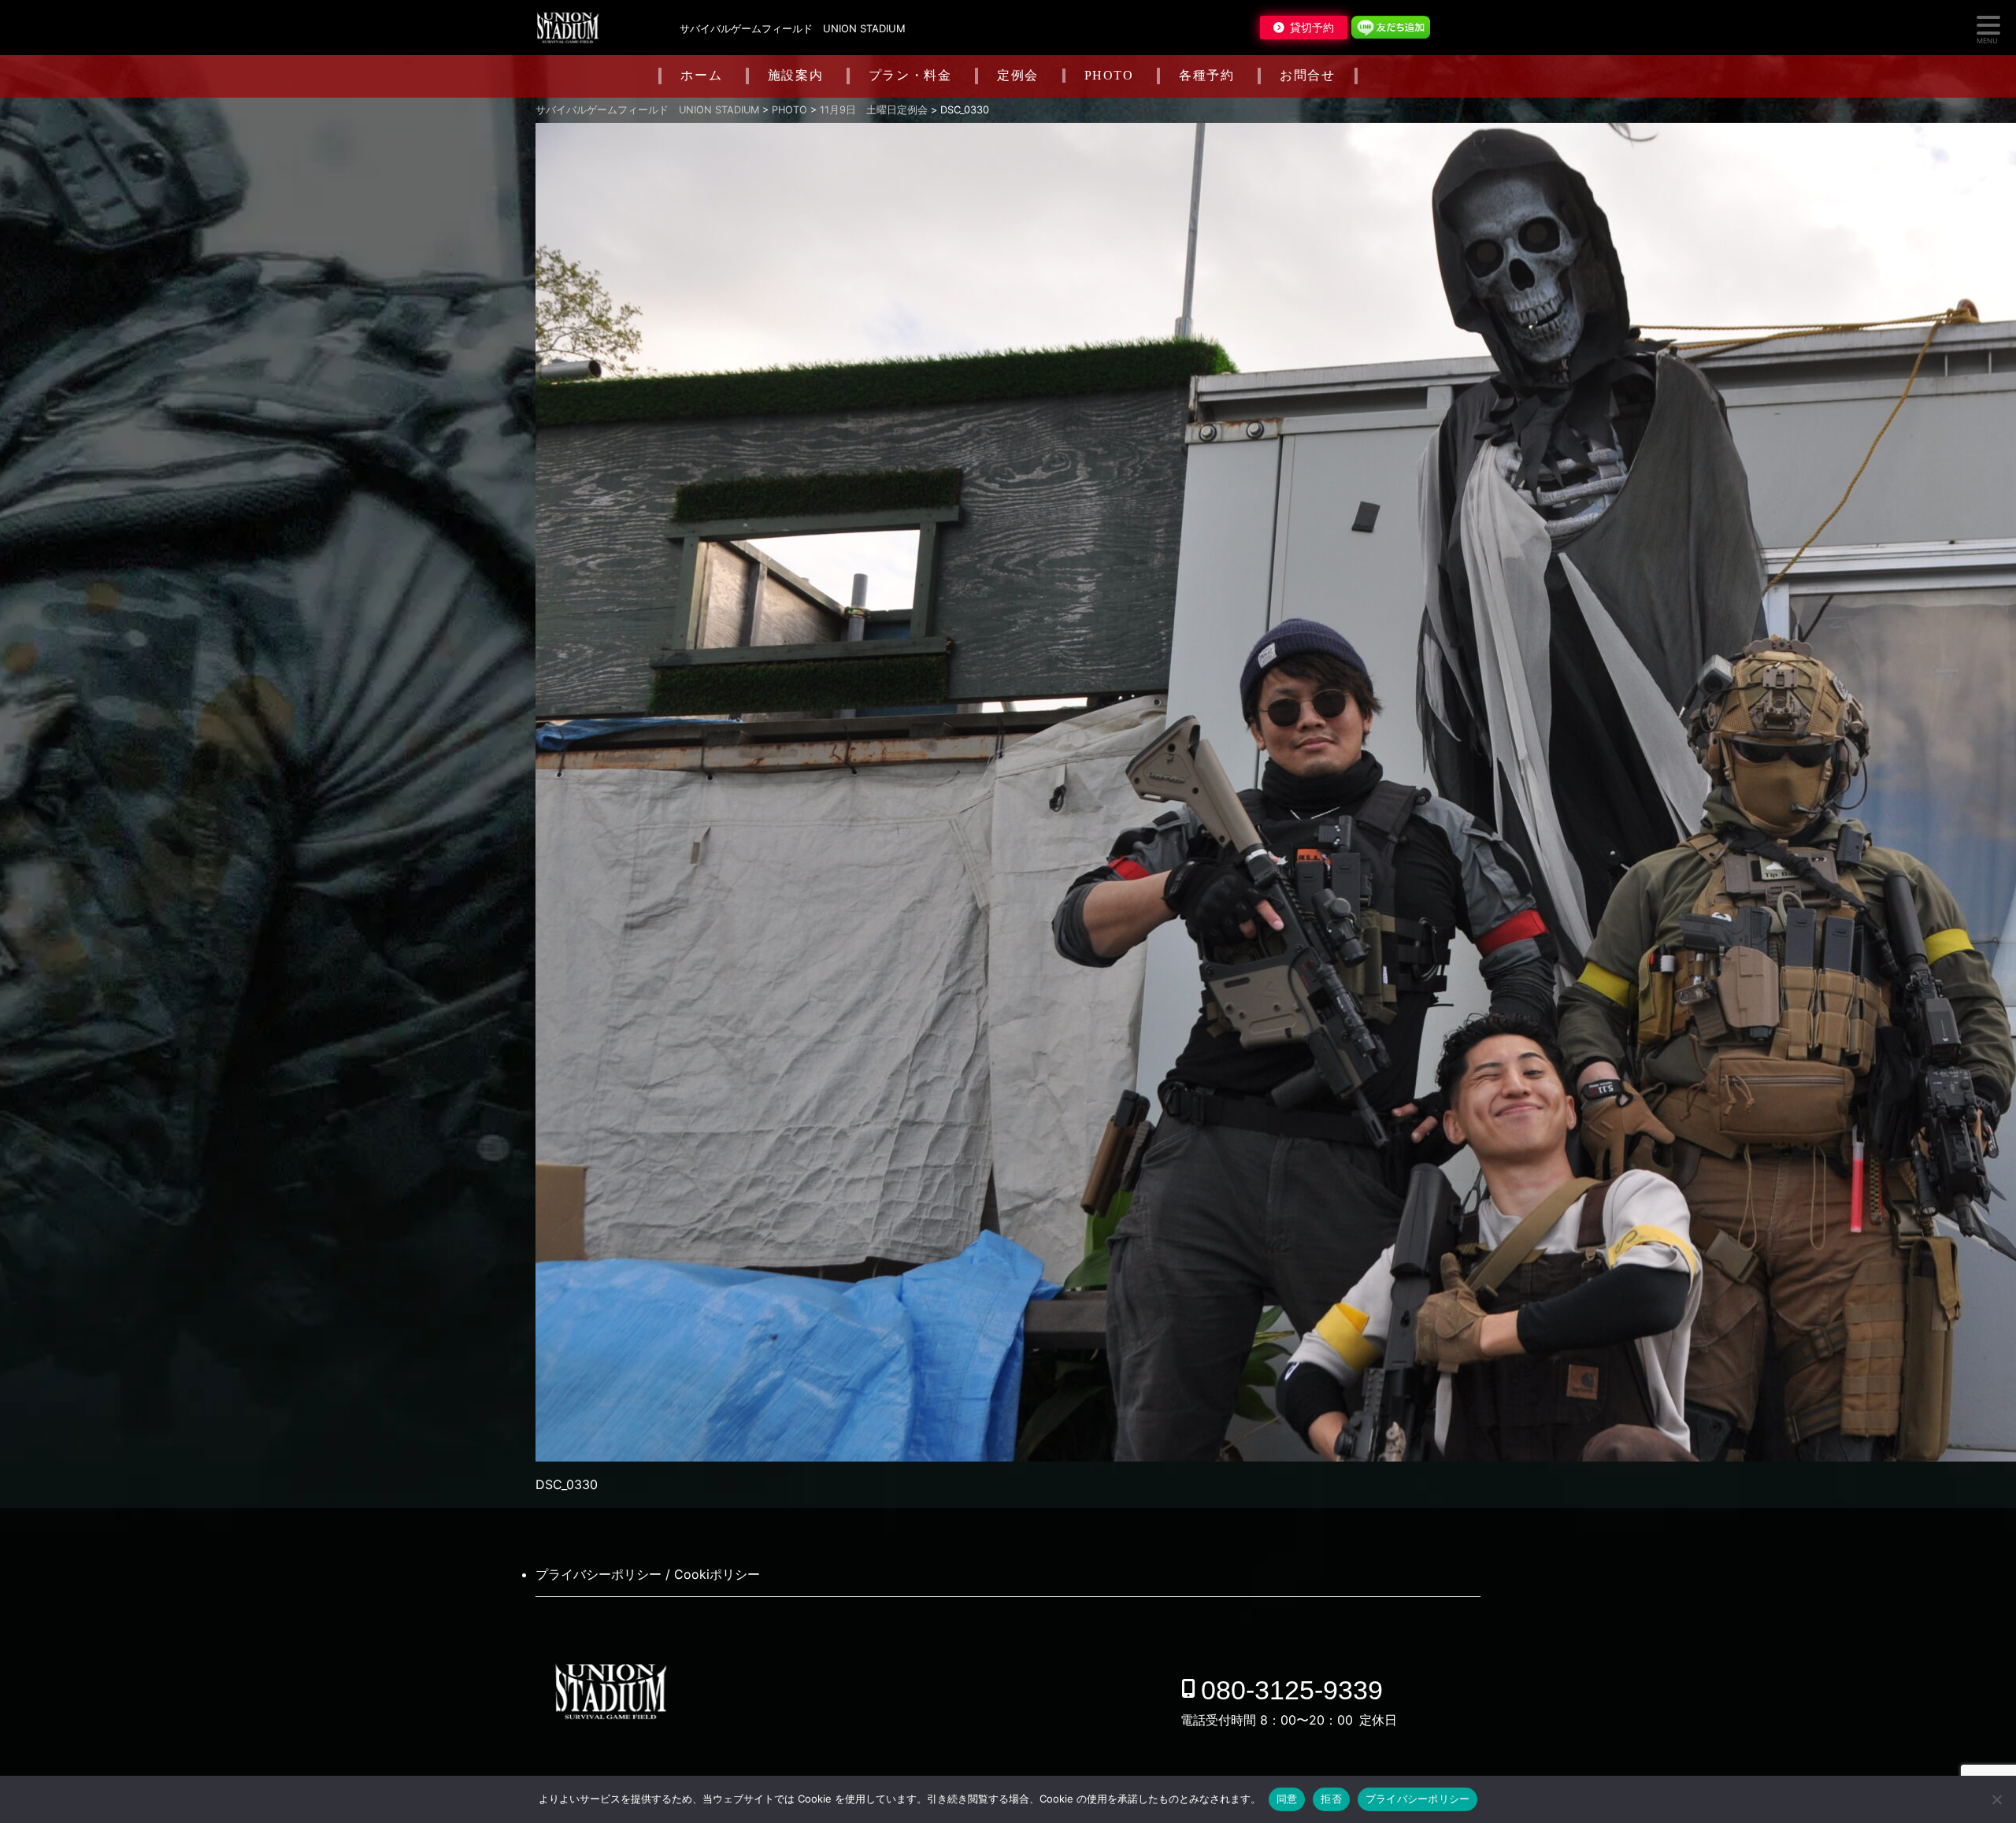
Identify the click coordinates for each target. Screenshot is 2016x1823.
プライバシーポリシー (1418, 1799)
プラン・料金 (910, 75)
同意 (1287, 1799)
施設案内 (795, 75)
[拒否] (1996, 1799)
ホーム (701, 75)
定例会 (1018, 75)
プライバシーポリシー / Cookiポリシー (648, 1574)
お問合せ (1307, 75)
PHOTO (1109, 75)
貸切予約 (1312, 28)
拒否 (1331, 1799)
